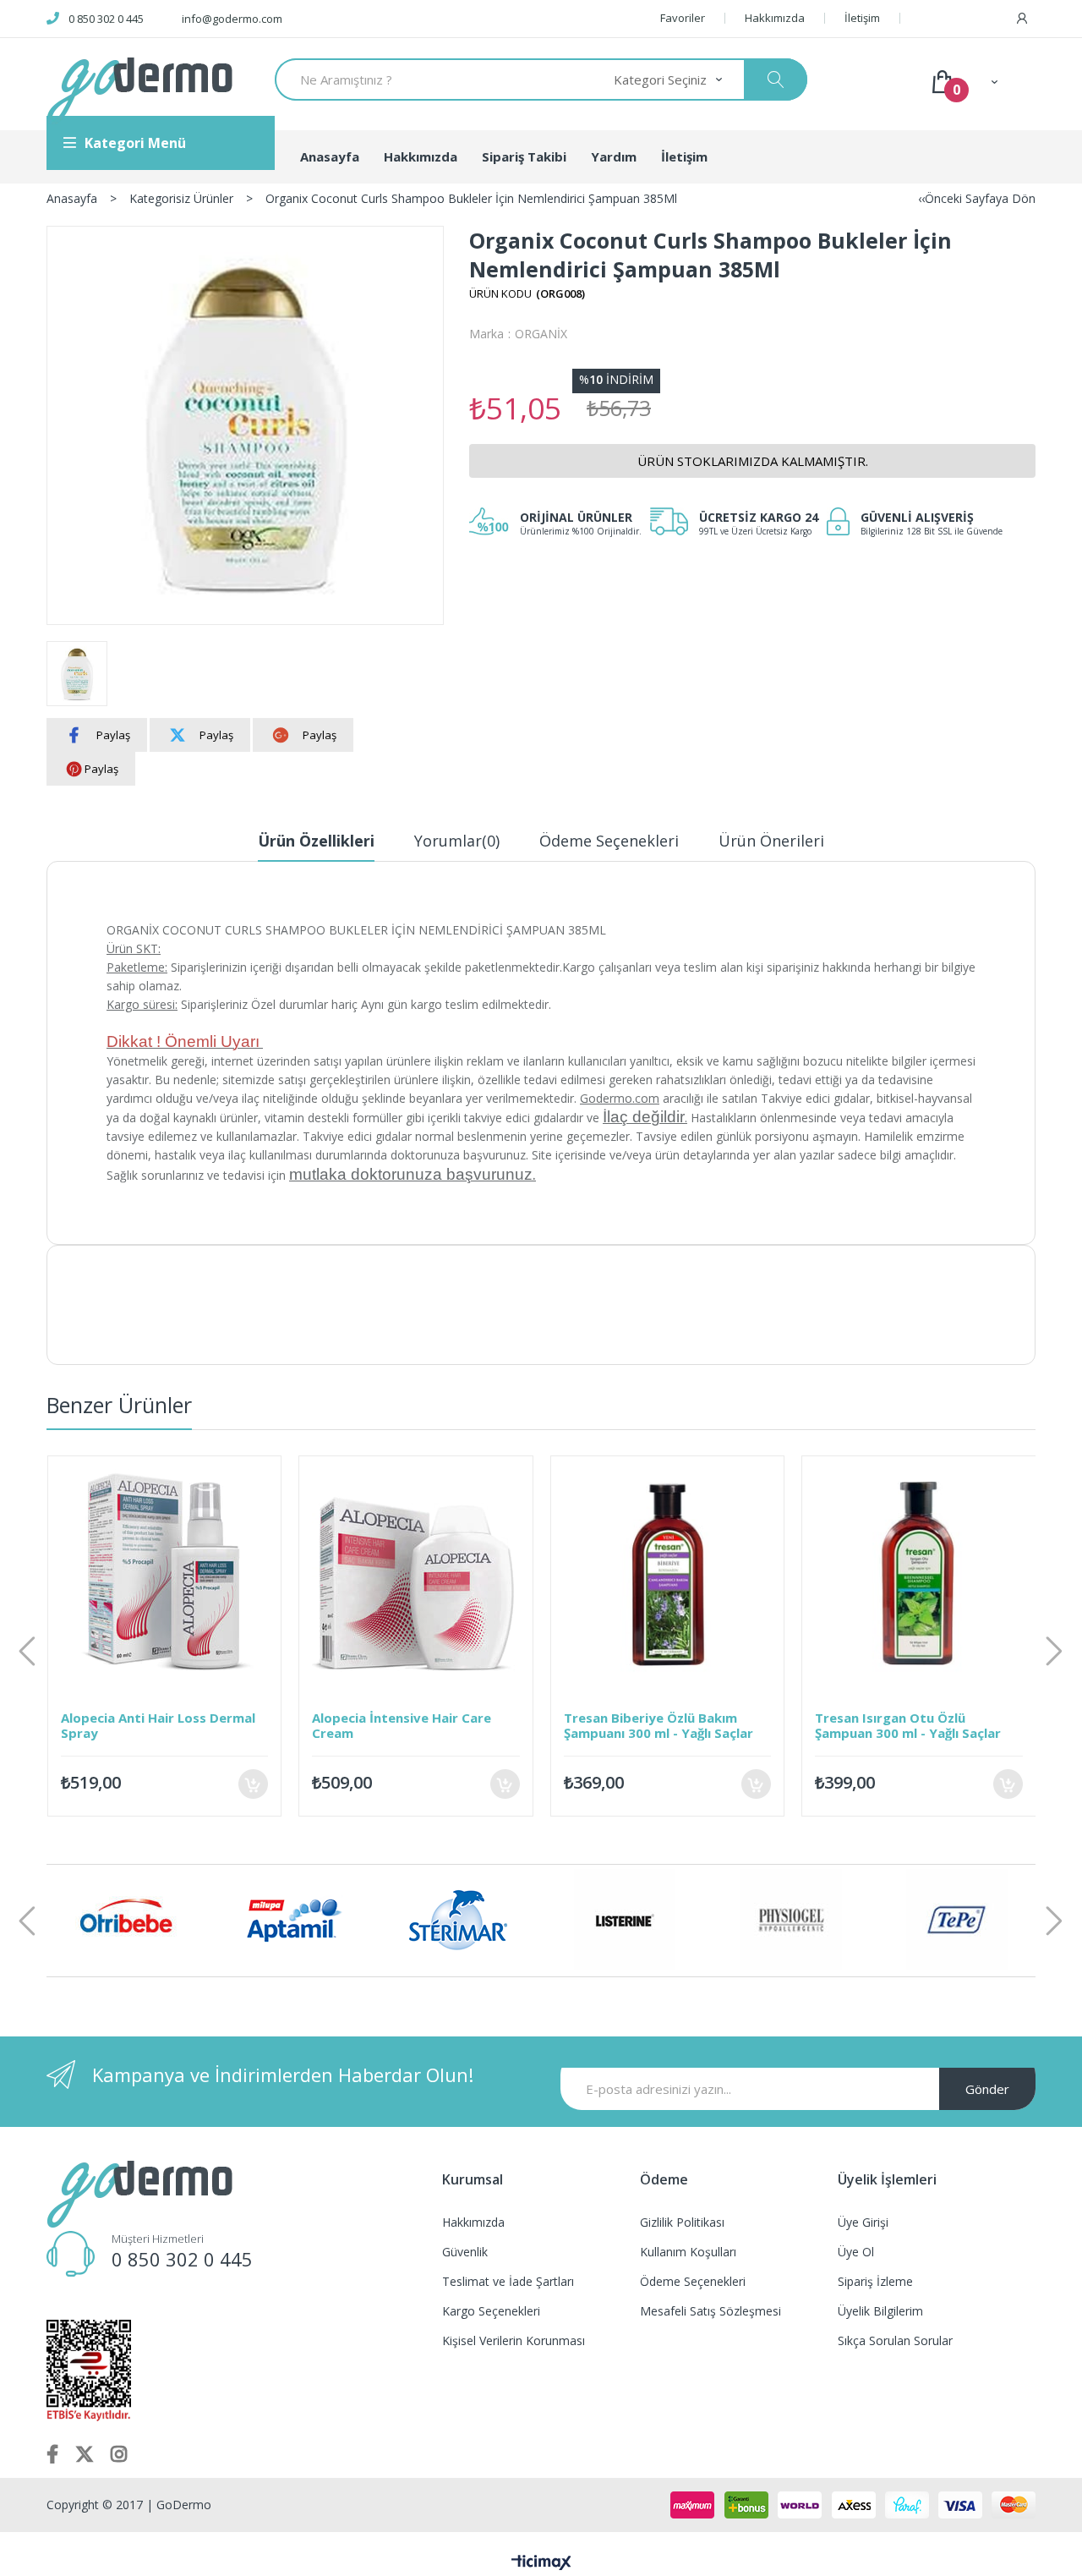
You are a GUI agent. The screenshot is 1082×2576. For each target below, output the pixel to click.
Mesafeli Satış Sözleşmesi (710, 2311)
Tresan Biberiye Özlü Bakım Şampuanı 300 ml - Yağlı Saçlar (646, 1725)
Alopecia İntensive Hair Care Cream (389, 1725)
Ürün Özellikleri (316, 841)
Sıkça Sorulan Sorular (895, 2340)
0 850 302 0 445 (106, 19)
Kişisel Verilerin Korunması (514, 2340)
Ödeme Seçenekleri (609, 841)
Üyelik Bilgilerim (880, 2311)
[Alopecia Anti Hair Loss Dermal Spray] (152, 1573)
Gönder (987, 2089)
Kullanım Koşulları (688, 2252)
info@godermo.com (232, 19)
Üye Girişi (863, 2222)
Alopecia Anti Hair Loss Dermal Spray (145, 1725)
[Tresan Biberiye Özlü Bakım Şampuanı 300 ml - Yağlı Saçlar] (655, 1573)
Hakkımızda (775, 18)
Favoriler (683, 18)
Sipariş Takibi (524, 156)
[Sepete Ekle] (240, 1784)
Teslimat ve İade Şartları (508, 2281)
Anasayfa (330, 156)
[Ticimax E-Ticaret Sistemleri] (541, 2563)
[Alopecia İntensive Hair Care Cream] (403, 1573)
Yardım (614, 156)
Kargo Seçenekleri (491, 2311)
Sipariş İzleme (875, 2281)
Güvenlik (465, 2252)
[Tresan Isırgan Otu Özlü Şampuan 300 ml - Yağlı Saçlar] (906, 1573)
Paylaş (113, 735)
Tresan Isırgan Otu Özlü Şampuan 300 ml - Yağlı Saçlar (895, 1725)
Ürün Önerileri (771, 841)
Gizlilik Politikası (682, 2222)
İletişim (862, 18)
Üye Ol (856, 2252)
